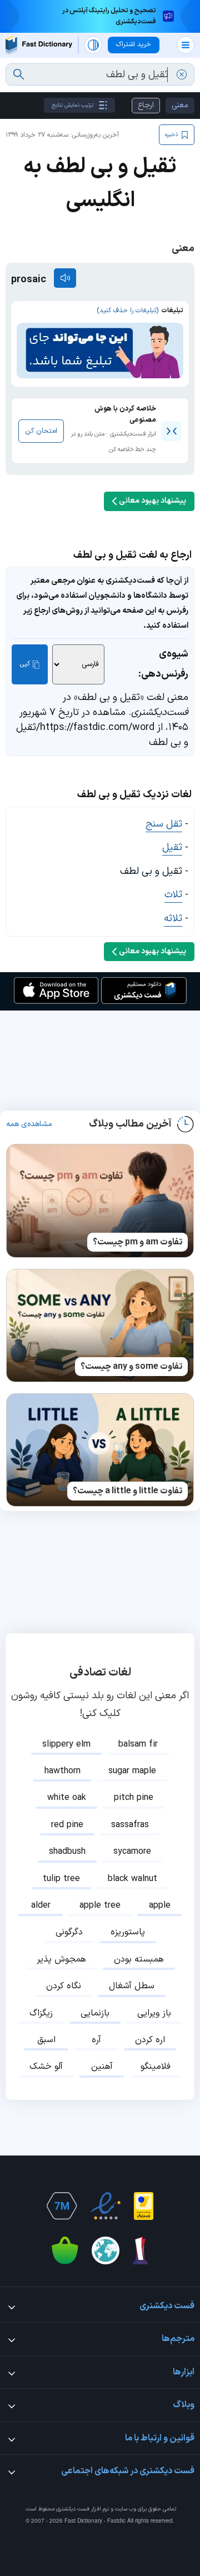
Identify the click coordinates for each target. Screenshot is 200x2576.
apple (160, 1905)
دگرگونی (69, 1932)
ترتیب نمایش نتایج (72, 105)
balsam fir (138, 1744)
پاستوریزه (128, 1932)
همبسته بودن (139, 1959)
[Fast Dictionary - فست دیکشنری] (39, 45)
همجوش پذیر (61, 1959)
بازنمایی (95, 2013)
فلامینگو (156, 2067)
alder (41, 1905)
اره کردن (150, 2040)
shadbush (67, 1852)
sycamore (132, 1852)
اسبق (46, 2040)
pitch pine (134, 1798)
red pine (67, 1825)
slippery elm (66, 1744)
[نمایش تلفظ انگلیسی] (65, 278)
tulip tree (61, 1879)
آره (96, 2040)
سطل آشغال (132, 1986)
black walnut (132, 1879)
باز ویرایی (154, 2013)
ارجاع (146, 105)
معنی (180, 105)
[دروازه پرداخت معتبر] (144, 2206)
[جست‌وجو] (19, 74)
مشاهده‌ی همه (29, 1124)
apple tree (100, 1905)
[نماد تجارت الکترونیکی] (106, 2206)
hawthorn (62, 1771)
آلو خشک (46, 2067)
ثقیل (172, 847)
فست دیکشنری (73, 2509)
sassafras (130, 1825)
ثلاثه (173, 919)
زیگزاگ (41, 2013)
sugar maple (132, 1771)
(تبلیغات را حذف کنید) (127, 311)
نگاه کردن (64, 1986)
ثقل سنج (164, 824)
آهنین (102, 2067)
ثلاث (173, 895)
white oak (67, 1798)
